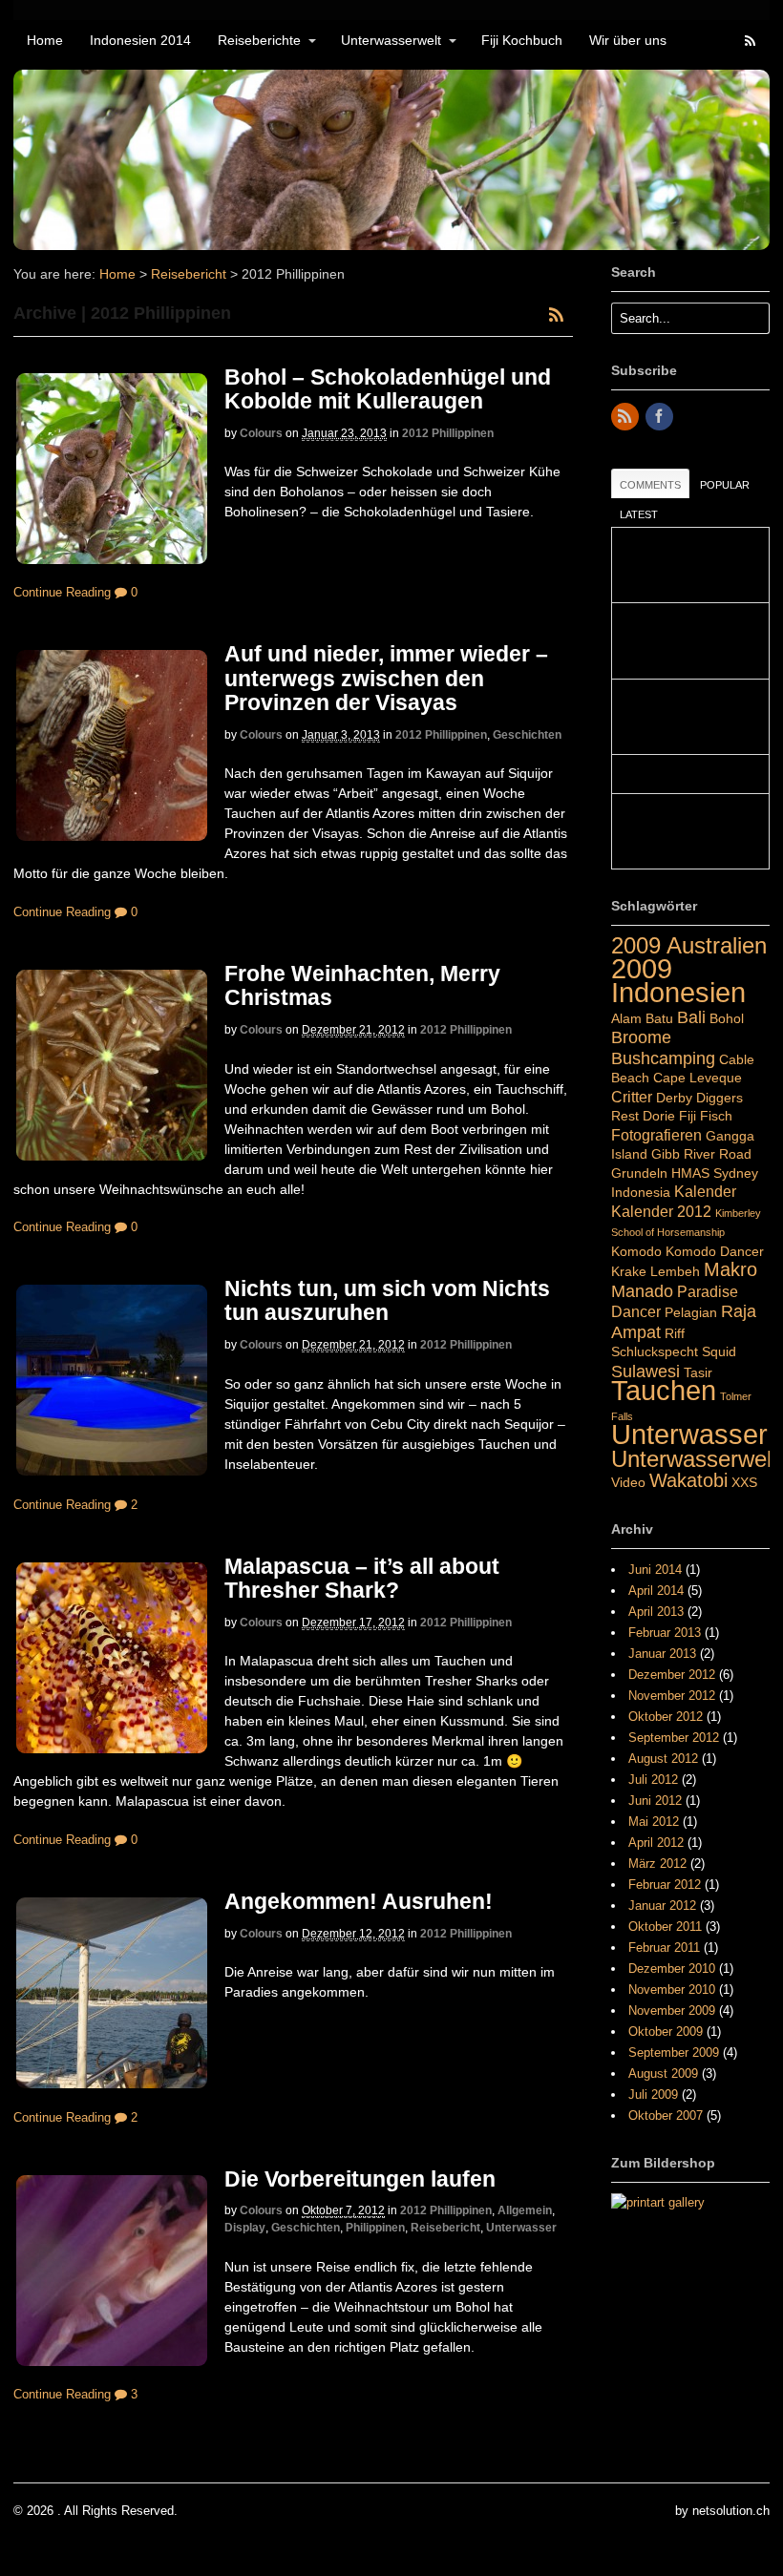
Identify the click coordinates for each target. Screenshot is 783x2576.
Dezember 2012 (672, 1675)
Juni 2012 (655, 1801)
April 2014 (656, 1591)
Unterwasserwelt (391, 40)
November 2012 (672, 1696)
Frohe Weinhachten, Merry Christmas (362, 985)
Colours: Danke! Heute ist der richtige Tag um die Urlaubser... (684, 565)
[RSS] (626, 418)
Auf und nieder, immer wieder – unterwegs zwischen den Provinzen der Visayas (386, 678)
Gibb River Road (701, 1154)
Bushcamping (663, 1058)
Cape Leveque (698, 1078)
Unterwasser (521, 2228)
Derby (674, 1098)
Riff (675, 1333)
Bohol (727, 1018)
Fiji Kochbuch (522, 40)
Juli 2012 (653, 1780)
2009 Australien (689, 945)
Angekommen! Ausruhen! (359, 1901)
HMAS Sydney (715, 1173)
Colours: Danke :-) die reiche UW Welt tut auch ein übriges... (687, 832)
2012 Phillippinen (448, 433)
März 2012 (657, 1864)
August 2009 (663, 2073)
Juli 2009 (653, 2094)
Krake (629, 1271)
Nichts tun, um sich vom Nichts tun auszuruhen (387, 1300)
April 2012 (656, 1843)
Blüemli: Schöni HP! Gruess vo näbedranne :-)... (684, 641)
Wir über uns (628, 40)
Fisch (716, 1116)
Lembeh (675, 1271)
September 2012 (674, 1738)
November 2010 (672, 1990)
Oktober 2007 (666, 2115)
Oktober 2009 (666, 2031)
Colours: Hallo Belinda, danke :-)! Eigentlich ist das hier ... (684, 717)
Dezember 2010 (672, 1969)
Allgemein (525, 2210)
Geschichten (527, 735)
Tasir (698, 1372)
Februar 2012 (665, 1885)
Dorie (659, 1116)
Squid (719, 1351)
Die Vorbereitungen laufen (360, 2179)
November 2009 (672, 2011)
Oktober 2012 (666, 1717)
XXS (744, 1482)
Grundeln (639, 1173)
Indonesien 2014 (140, 40)
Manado (642, 1291)
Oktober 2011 (665, 1927)
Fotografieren (656, 1135)
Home (45, 40)
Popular (725, 485)
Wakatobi (688, 1480)
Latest (639, 514)
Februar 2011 (664, 1948)
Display (245, 2228)
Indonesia (641, 1192)
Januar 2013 (662, 1654)
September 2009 (674, 2052)
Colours (261, 433)
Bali (691, 1017)
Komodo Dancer (715, 1251)
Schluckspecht (655, 1351)
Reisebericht (189, 274)
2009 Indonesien (678, 981)
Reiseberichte (259, 40)
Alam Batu (642, 1018)
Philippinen (375, 2228)
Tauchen (664, 1391)
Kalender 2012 (661, 1211)
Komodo (636, 1251)
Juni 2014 (655, 1570)
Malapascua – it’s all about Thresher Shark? (362, 1578)
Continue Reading (62, 592)
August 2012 (663, 1759)
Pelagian (691, 1312)
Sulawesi (645, 1371)
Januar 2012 (662, 1906)
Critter (632, 1097)
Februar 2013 (665, 1633)
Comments (650, 485)
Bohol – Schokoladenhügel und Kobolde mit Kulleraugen (388, 389)
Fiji (688, 1116)
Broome (641, 1037)
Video (628, 1482)
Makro (730, 1269)
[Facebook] (661, 418)
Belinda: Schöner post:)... (690, 774)
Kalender (705, 1191)
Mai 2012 (654, 1822)
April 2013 (656, 1612)
